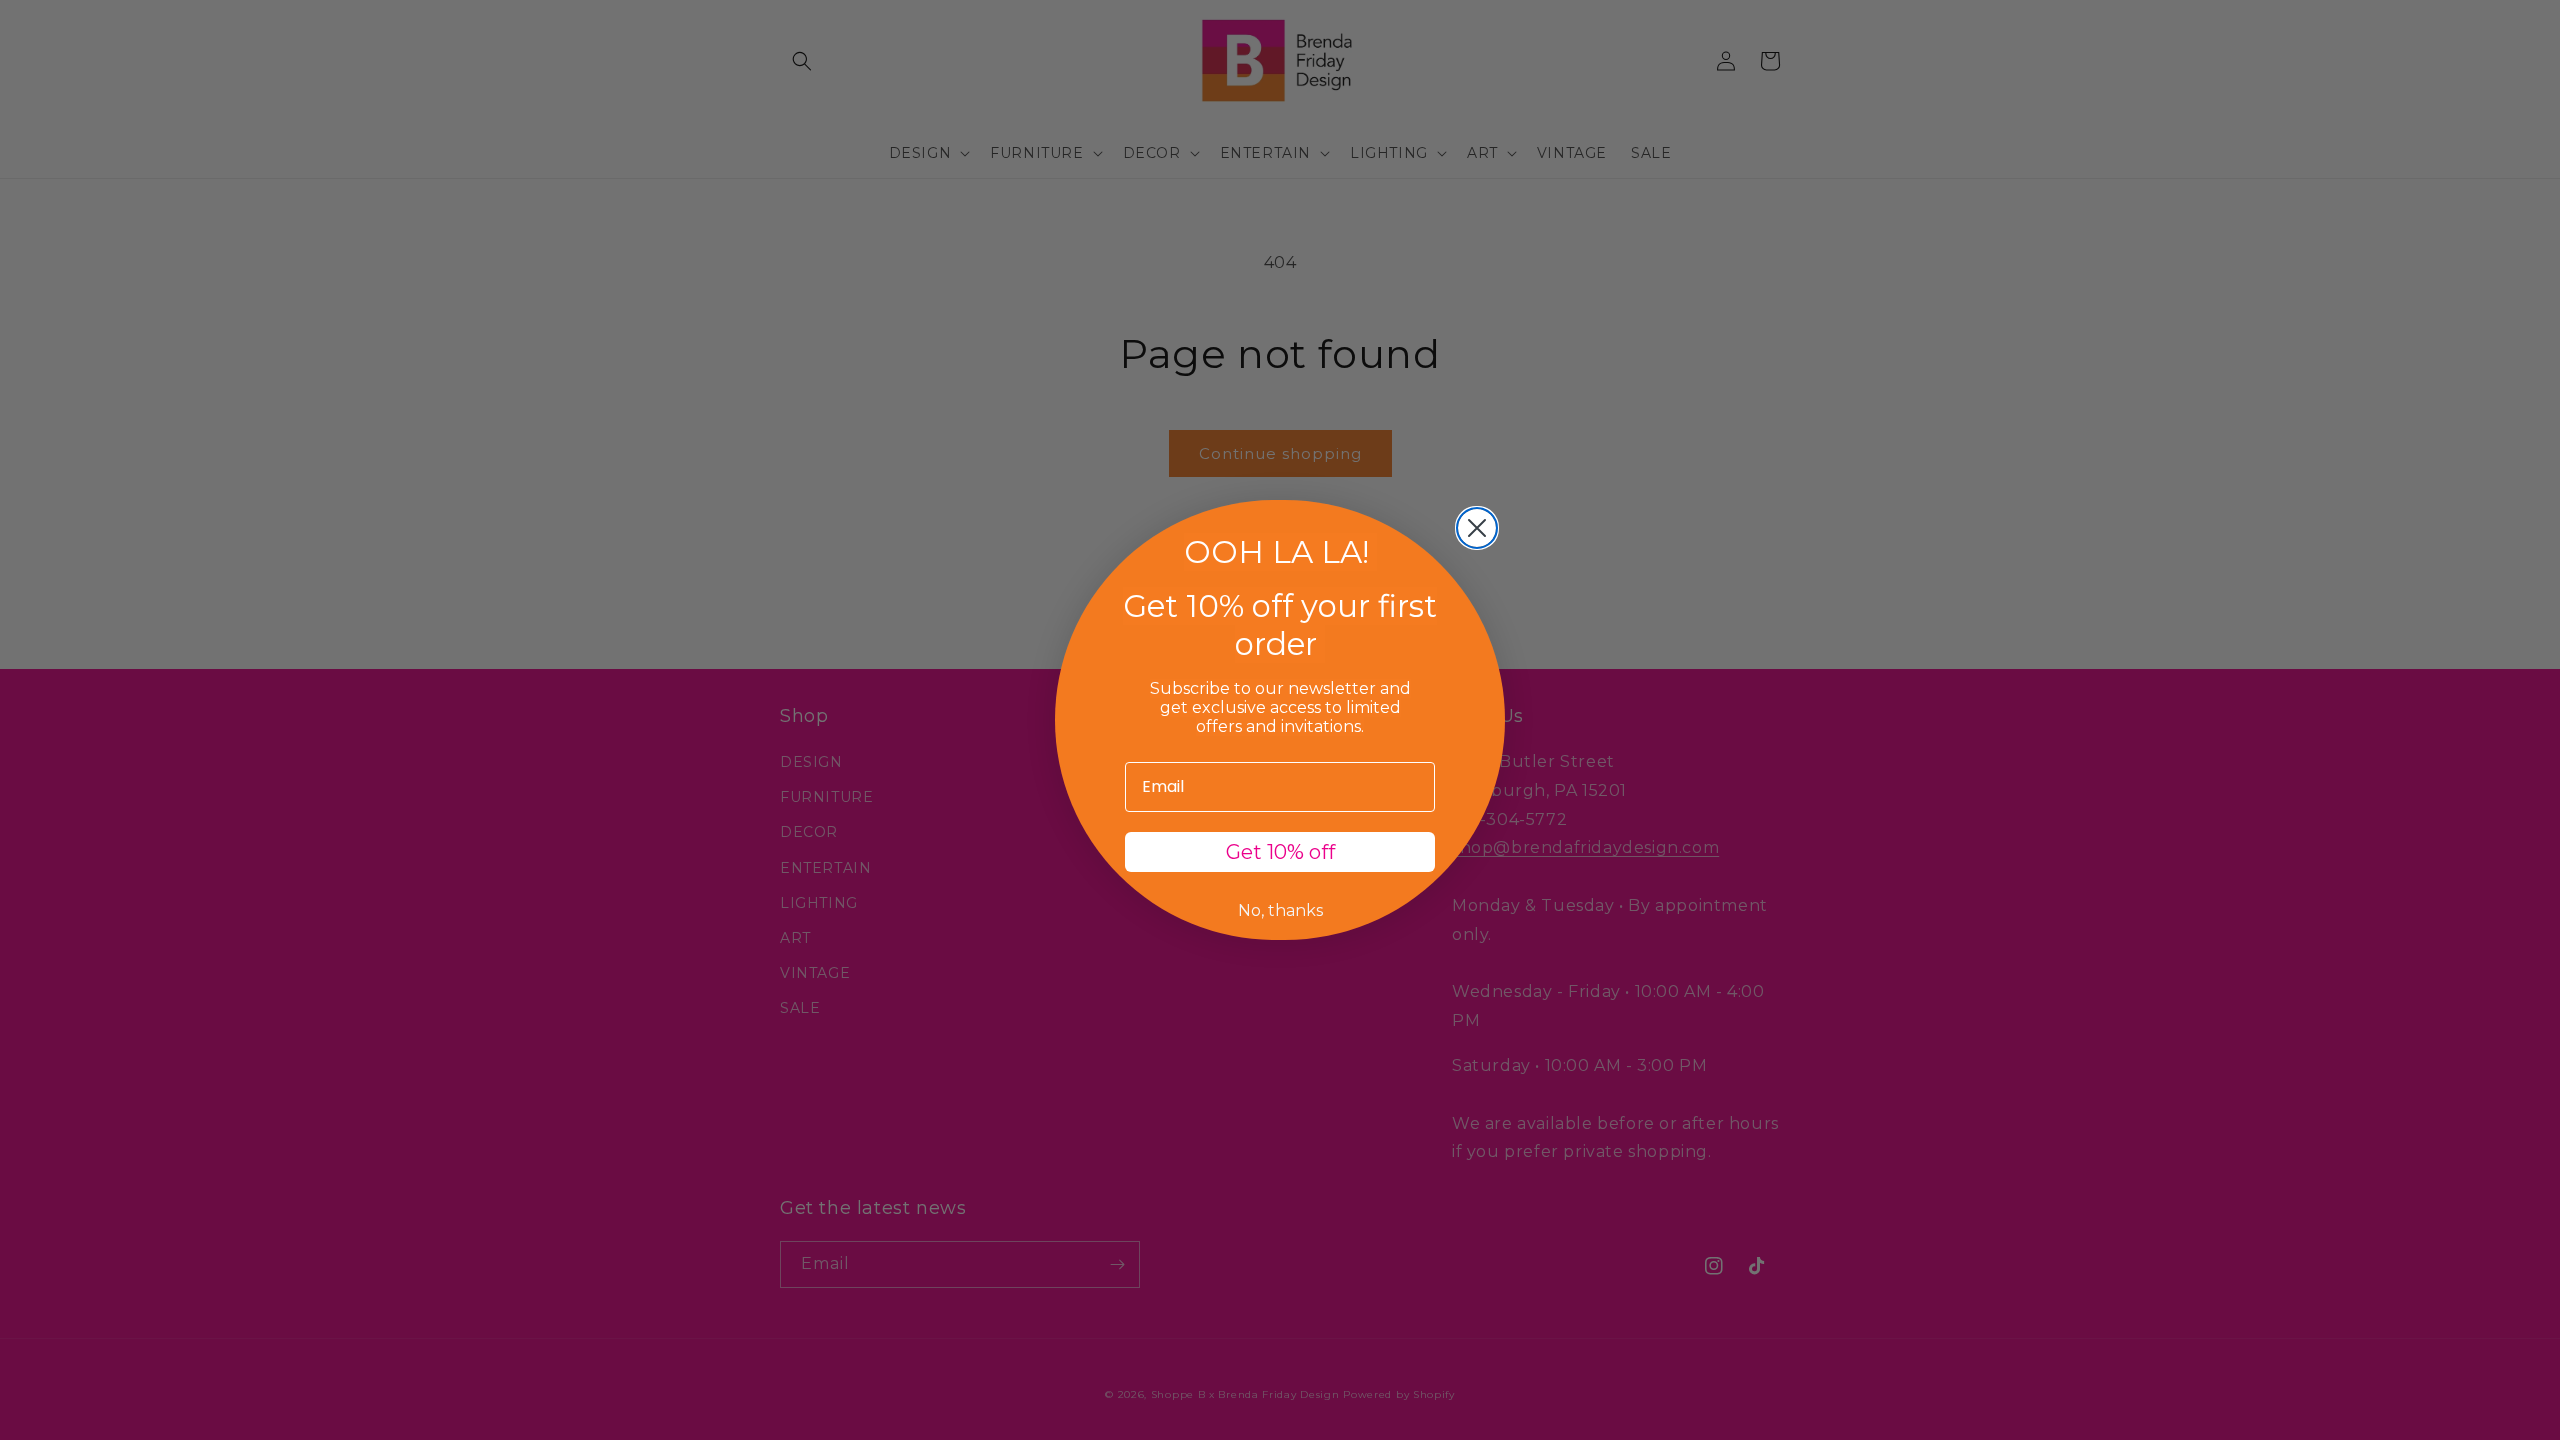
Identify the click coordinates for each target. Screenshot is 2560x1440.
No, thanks (1280, 910)
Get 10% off (1280, 852)
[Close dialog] (1477, 528)
